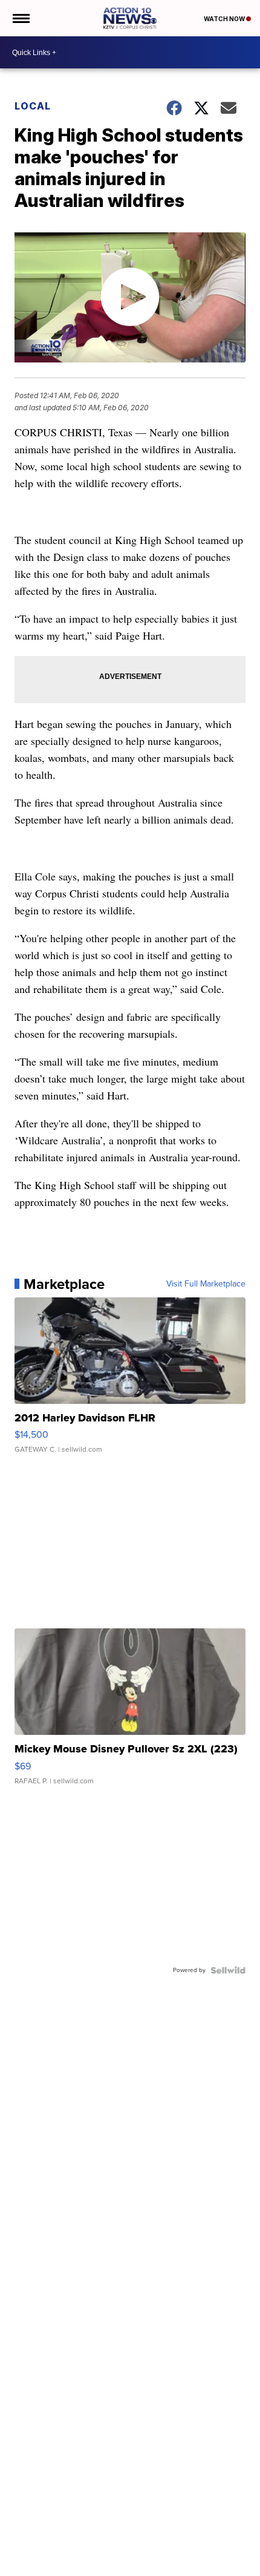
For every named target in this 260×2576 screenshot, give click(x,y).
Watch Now (225, 19)
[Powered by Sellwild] (228, 1970)
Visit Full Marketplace (206, 1284)
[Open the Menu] (20, 18)
